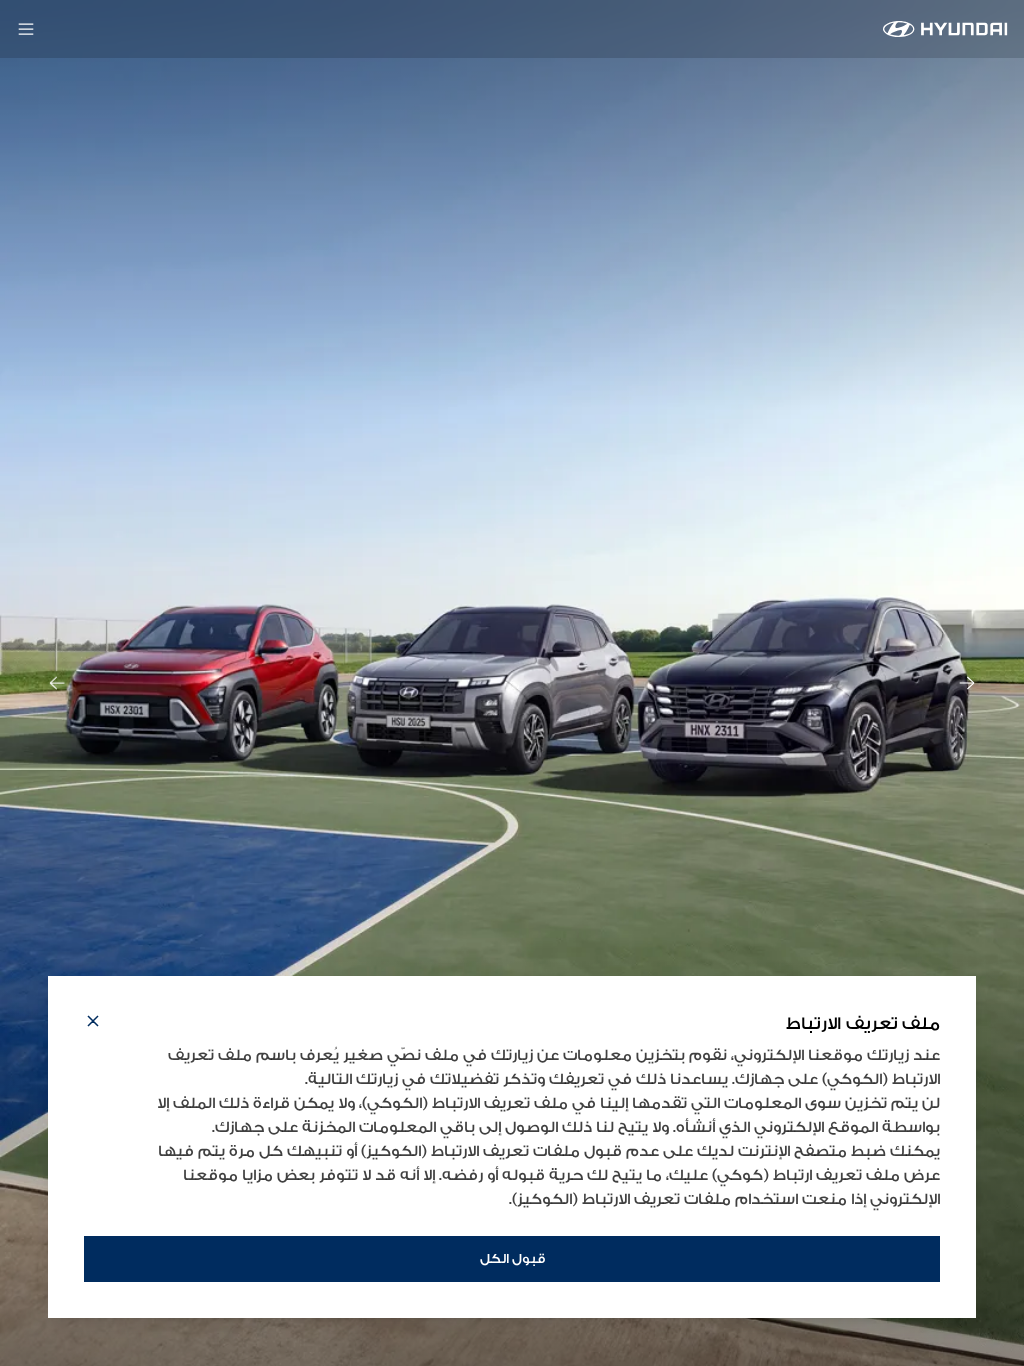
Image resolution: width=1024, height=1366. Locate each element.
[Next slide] (967, 683)
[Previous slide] (57, 683)
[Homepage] (945, 29)
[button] (93, 1024)
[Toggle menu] (26, 29)
